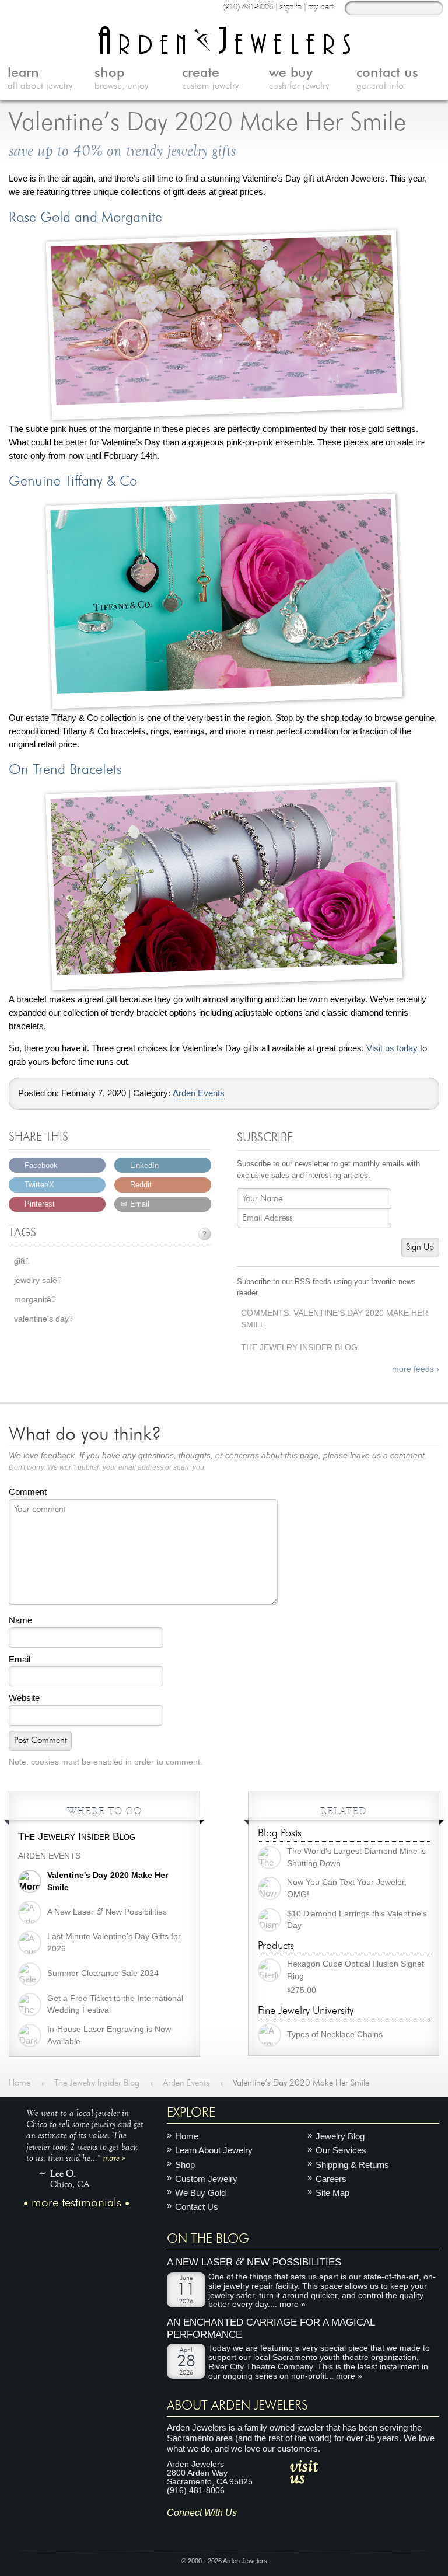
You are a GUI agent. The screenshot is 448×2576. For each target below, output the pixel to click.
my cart (321, 7)
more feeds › (416, 1369)
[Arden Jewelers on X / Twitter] (227, 2530)
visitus (304, 2471)
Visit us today (392, 1048)
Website (24, 1698)
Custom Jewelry (206, 2179)
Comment (28, 1492)
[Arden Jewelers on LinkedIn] (244, 2530)
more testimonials (76, 2202)
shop (121, 79)
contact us (387, 79)
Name (20, 1620)
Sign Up (420, 1247)
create (210, 79)
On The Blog (208, 2238)
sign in (290, 7)
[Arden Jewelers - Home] (224, 40)
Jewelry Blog (340, 2136)
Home (187, 2136)
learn (40, 79)
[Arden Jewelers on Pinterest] (210, 2530)
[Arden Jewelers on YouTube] (261, 2530)
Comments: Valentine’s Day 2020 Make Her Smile (335, 1319)
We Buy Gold (200, 2193)
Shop (185, 2164)
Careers (331, 2179)
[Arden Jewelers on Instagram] (175, 2530)
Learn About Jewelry (214, 2150)
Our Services (341, 2150)
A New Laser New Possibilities (254, 2262)
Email (20, 1659)
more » (114, 2157)
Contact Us (197, 2207)
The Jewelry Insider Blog (299, 1348)
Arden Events (199, 1093)
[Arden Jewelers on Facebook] (193, 2530)
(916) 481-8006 (248, 7)
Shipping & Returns (352, 2164)
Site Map (332, 2193)
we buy (299, 79)
